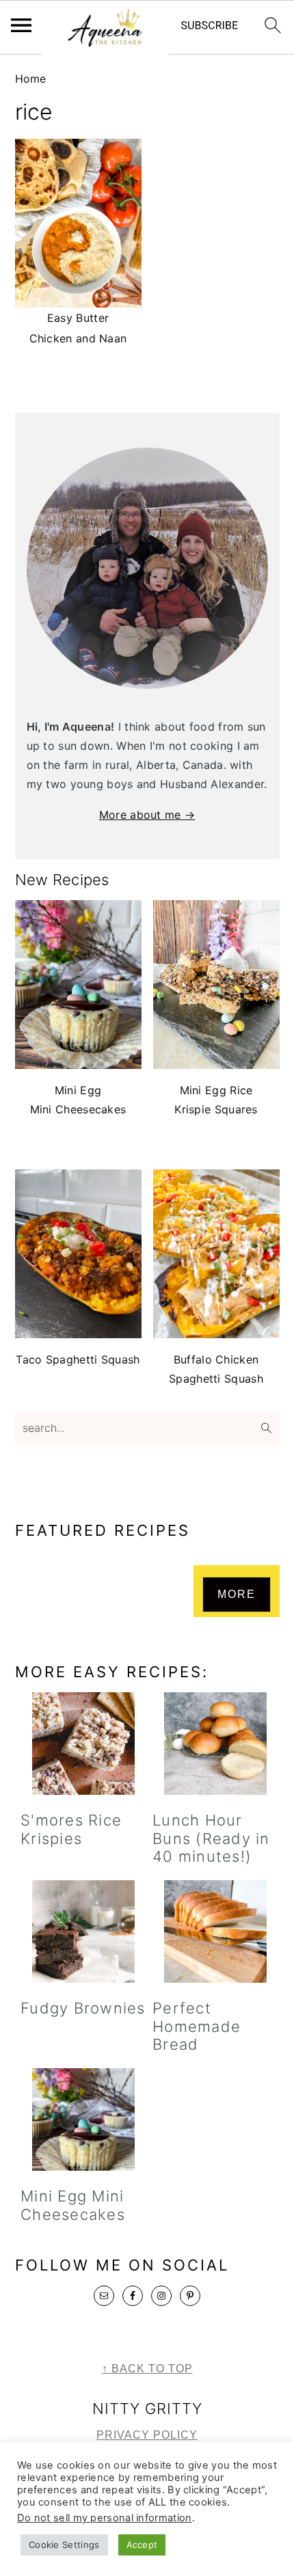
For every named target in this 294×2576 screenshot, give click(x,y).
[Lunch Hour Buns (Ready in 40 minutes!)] (216, 1744)
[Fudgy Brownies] (84, 1931)
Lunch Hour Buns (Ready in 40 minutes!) (211, 1838)
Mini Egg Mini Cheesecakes (73, 2205)
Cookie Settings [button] (64, 2545)
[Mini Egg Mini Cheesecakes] (84, 2119)
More (237, 1594)
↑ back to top (147, 2369)
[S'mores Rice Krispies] (84, 1744)
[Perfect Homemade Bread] (216, 1931)
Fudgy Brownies (83, 2008)
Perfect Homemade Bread (197, 2026)
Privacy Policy (147, 2435)
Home (31, 79)
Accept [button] (142, 2545)
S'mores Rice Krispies (71, 1829)
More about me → (147, 815)
